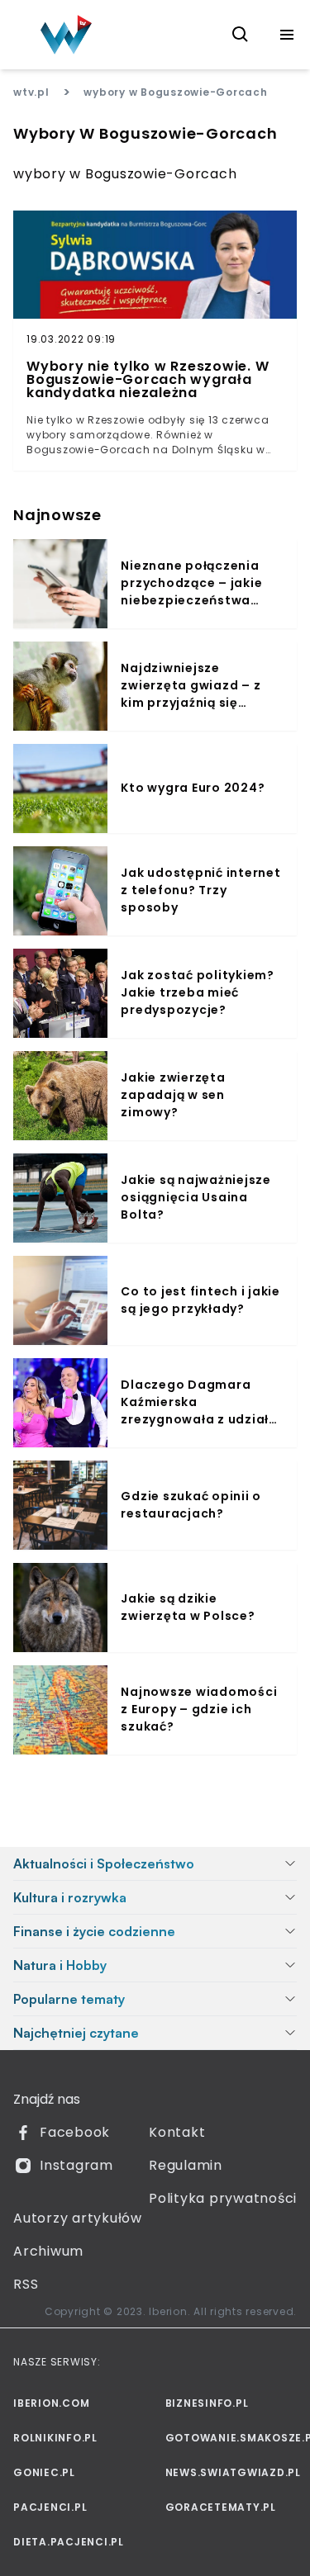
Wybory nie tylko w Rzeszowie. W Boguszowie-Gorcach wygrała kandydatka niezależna (148, 380)
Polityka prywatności (223, 2198)
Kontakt (177, 2132)
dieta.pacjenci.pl (69, 2542)
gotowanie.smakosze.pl (231, 2438)
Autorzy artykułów (78, 2218)
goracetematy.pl (221, 2507)
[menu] (287, 35)
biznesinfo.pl (207, 2403)
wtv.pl (31, 92)
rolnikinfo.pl (55, 2438)
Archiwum (48, 2251)
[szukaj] (241, 35)
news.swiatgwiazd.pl (231, 2472)
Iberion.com (51, 2403)
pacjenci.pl (50, 2507)
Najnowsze (57, 515)
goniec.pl (44, 2472)
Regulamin (186, 2165)
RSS (26, 2284)
